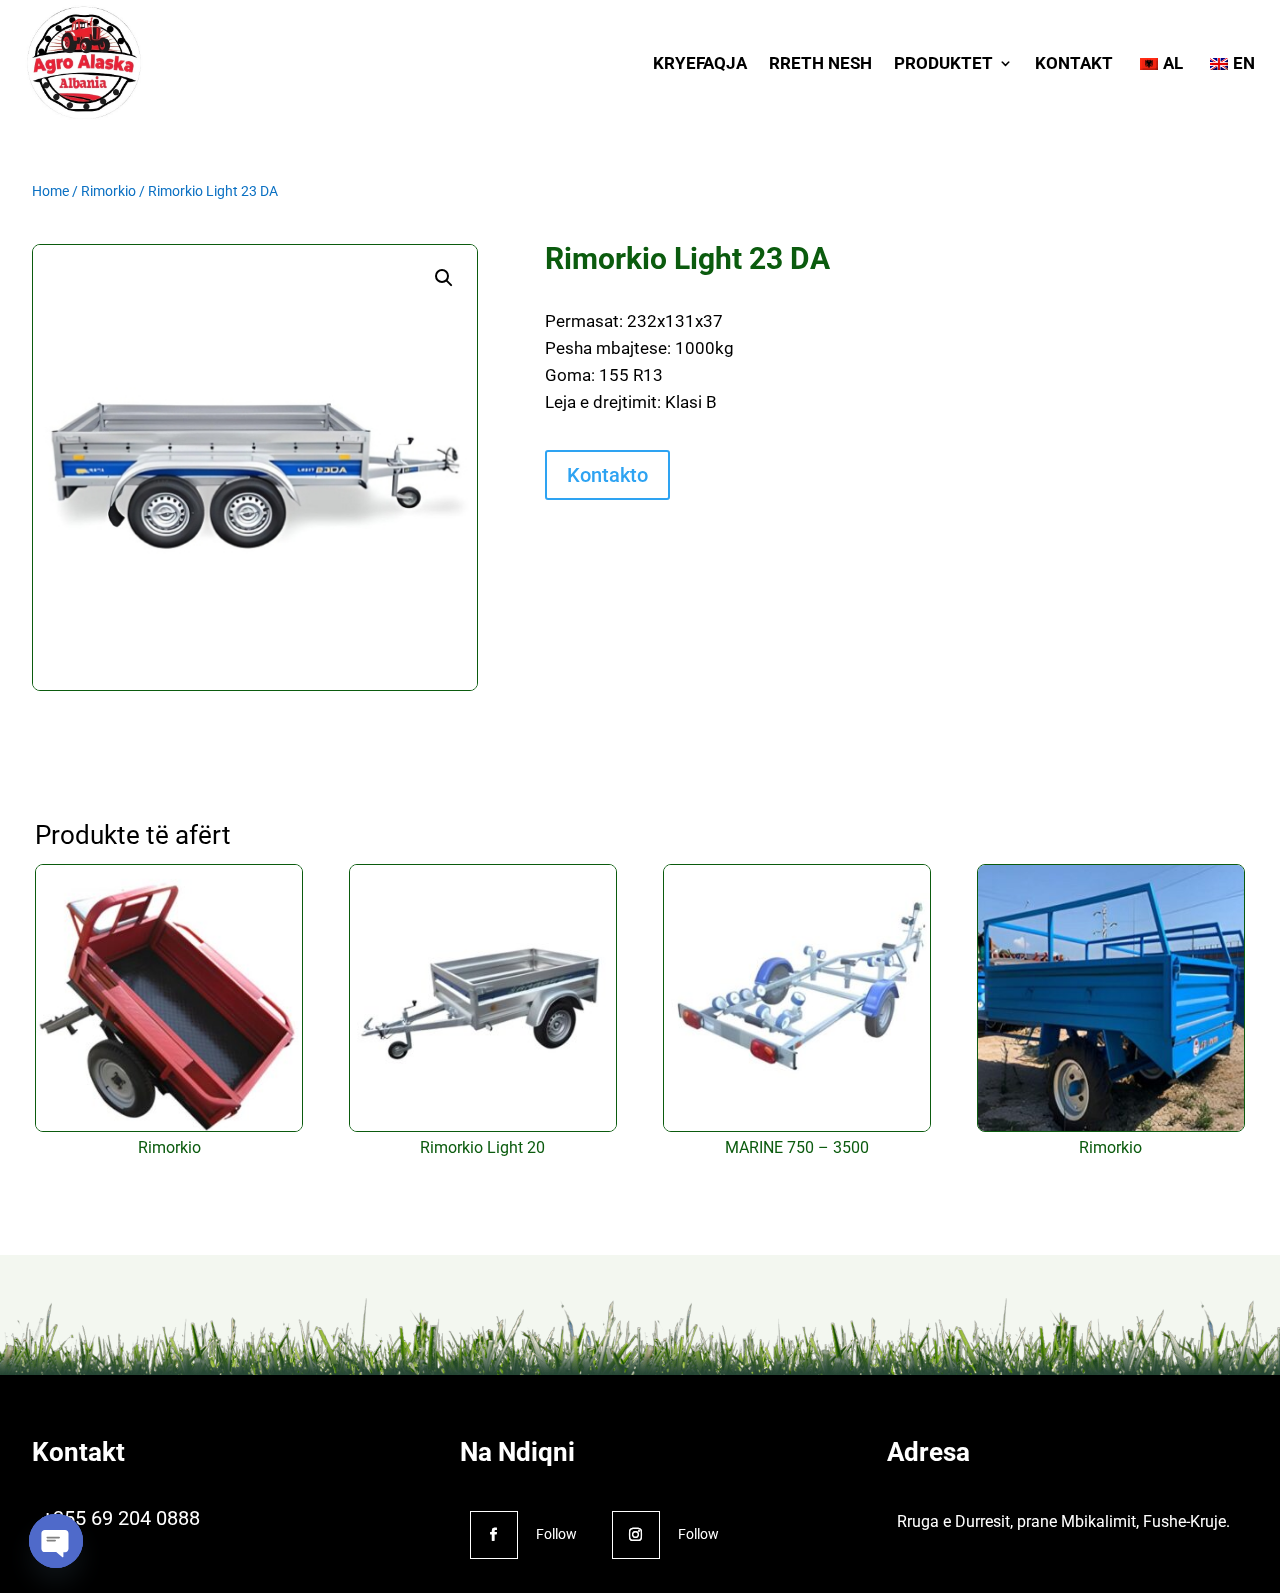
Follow (556, 1534)
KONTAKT (1074, 63)
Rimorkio (108, 191)
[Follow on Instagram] (636, 1535)
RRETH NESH (820, 63)
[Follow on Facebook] (494, 1535)
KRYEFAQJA (700, 63)
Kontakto (607, 475)
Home (50, 191)
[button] (444, 278)
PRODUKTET (943, 63)
